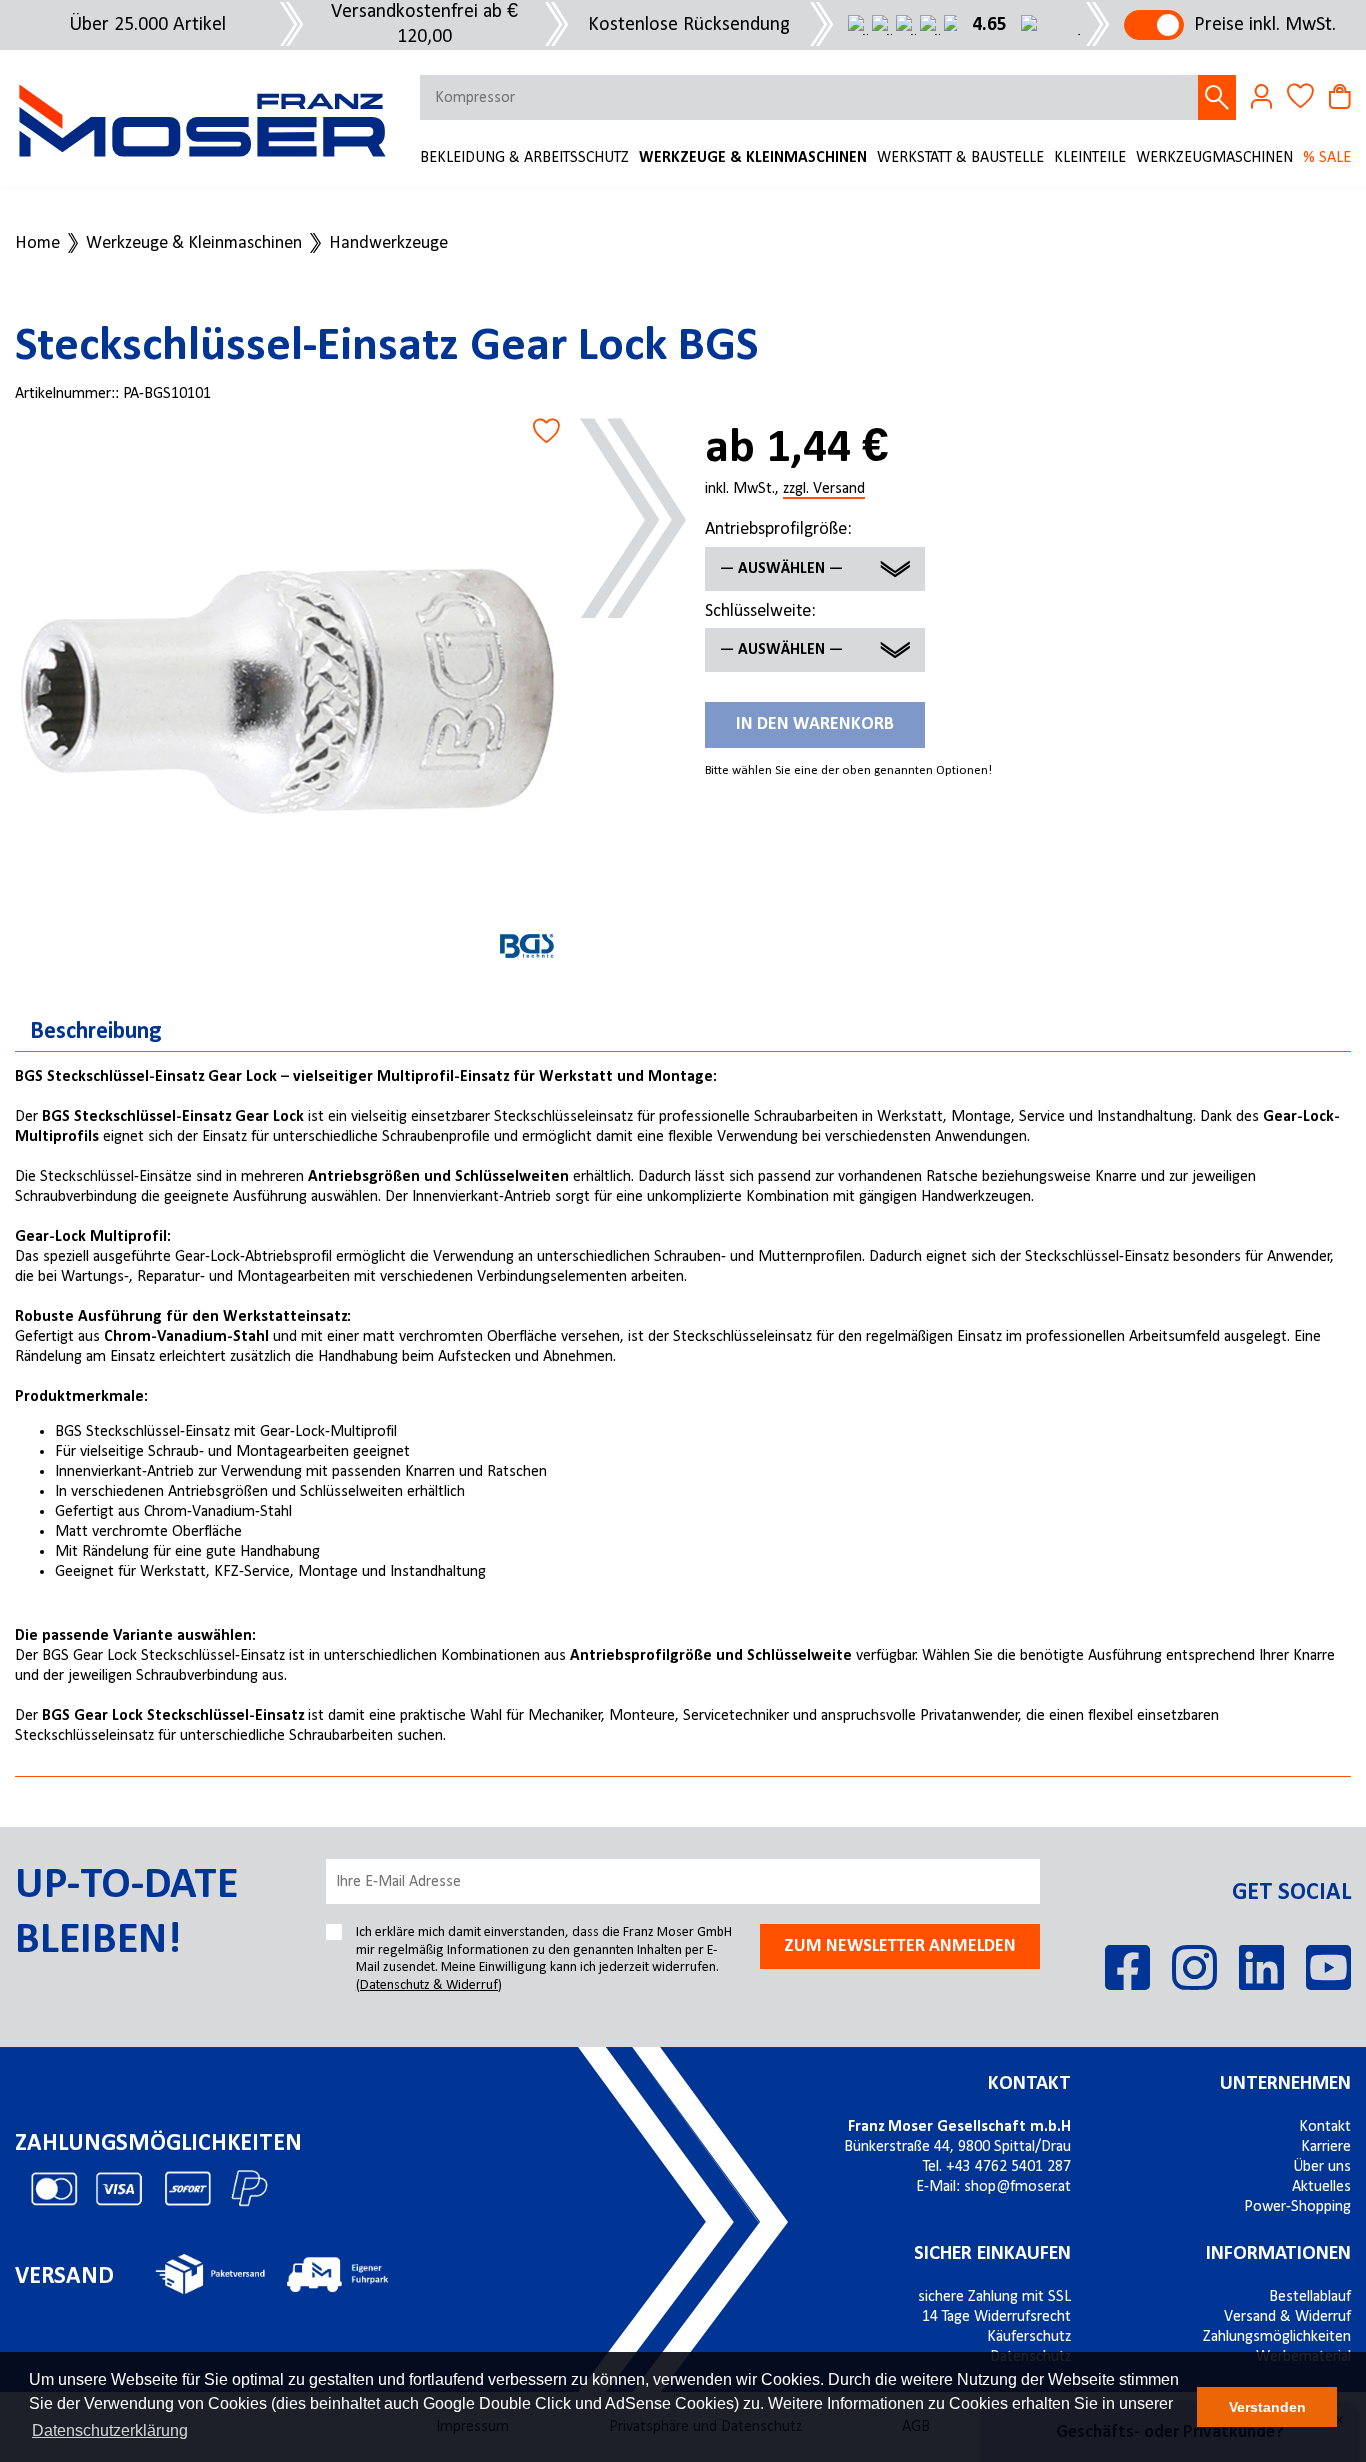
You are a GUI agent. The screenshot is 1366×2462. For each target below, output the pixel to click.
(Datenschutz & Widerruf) (429, 1985)
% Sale (1327, 158)
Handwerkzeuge (388, 244)
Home (37, 244)
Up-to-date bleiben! (126, 1913)
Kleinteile (1090, 158)
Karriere (1326, 2147)
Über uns (1322, 2167)
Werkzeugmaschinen (1214, 158)
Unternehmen (1285, 2084)
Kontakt (1029, 2084)
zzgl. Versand (824, 490)
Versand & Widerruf (1287, 2317)
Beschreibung (96, 1032)
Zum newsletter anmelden (900, 1946)
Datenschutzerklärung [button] (110, 2430)
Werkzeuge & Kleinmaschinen (753, 158)
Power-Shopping (1297, 2207)
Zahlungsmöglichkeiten (1277, 2337)
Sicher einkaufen (992, 2254)
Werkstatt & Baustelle (960, 158)
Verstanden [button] (1267, 2407)
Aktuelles (1321, 2187)
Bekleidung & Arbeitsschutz (524, 158)
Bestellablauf (1310, 2297)
